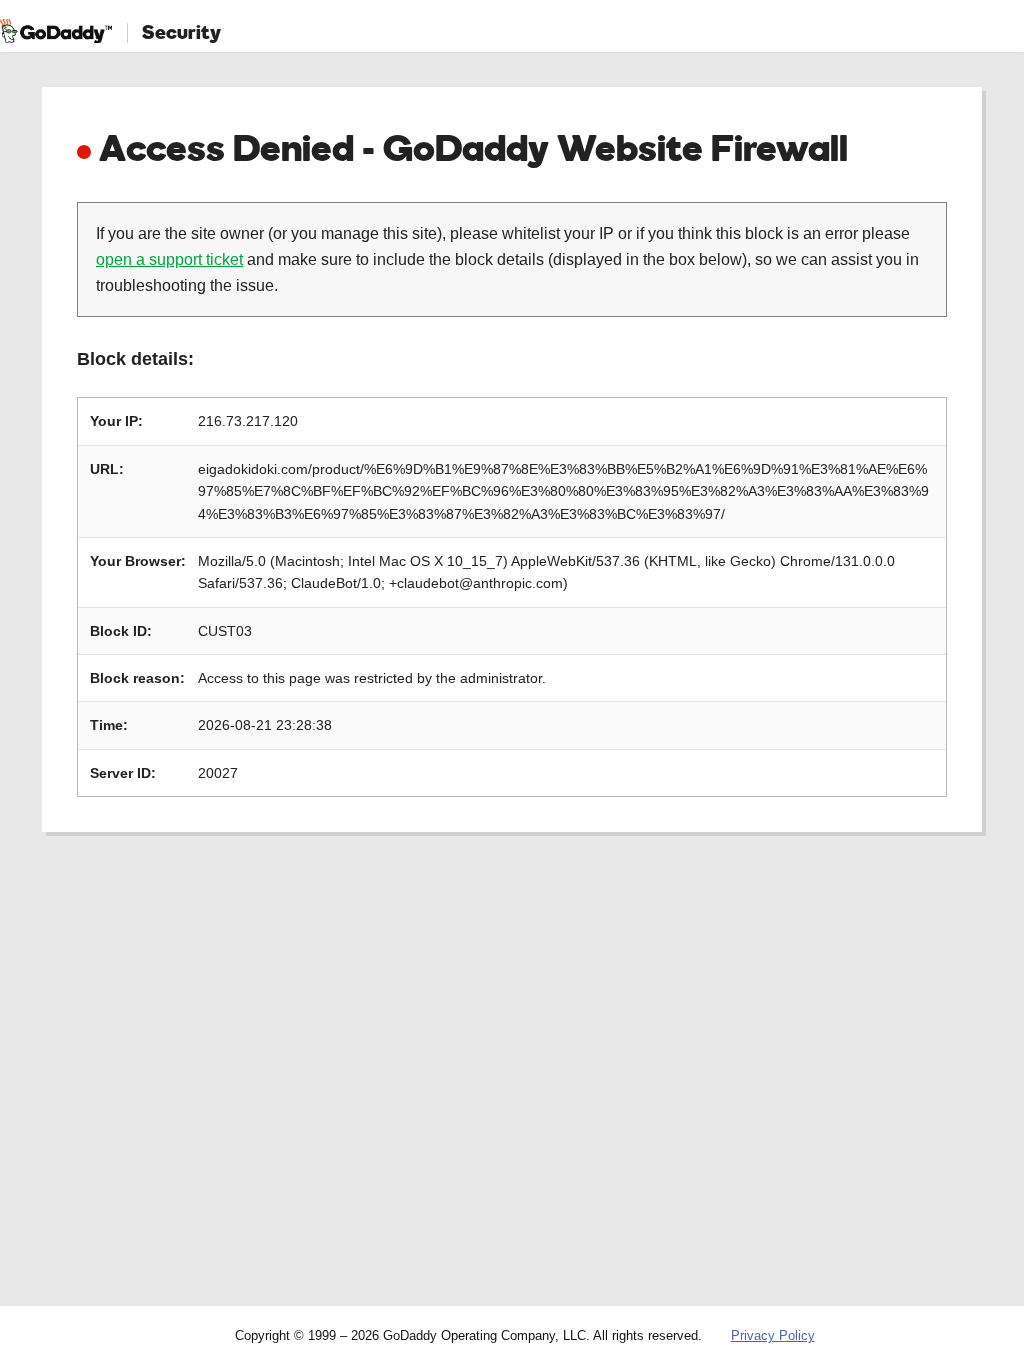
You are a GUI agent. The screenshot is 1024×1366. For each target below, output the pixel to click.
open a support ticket (169, 259)
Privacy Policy (773, 1335)
